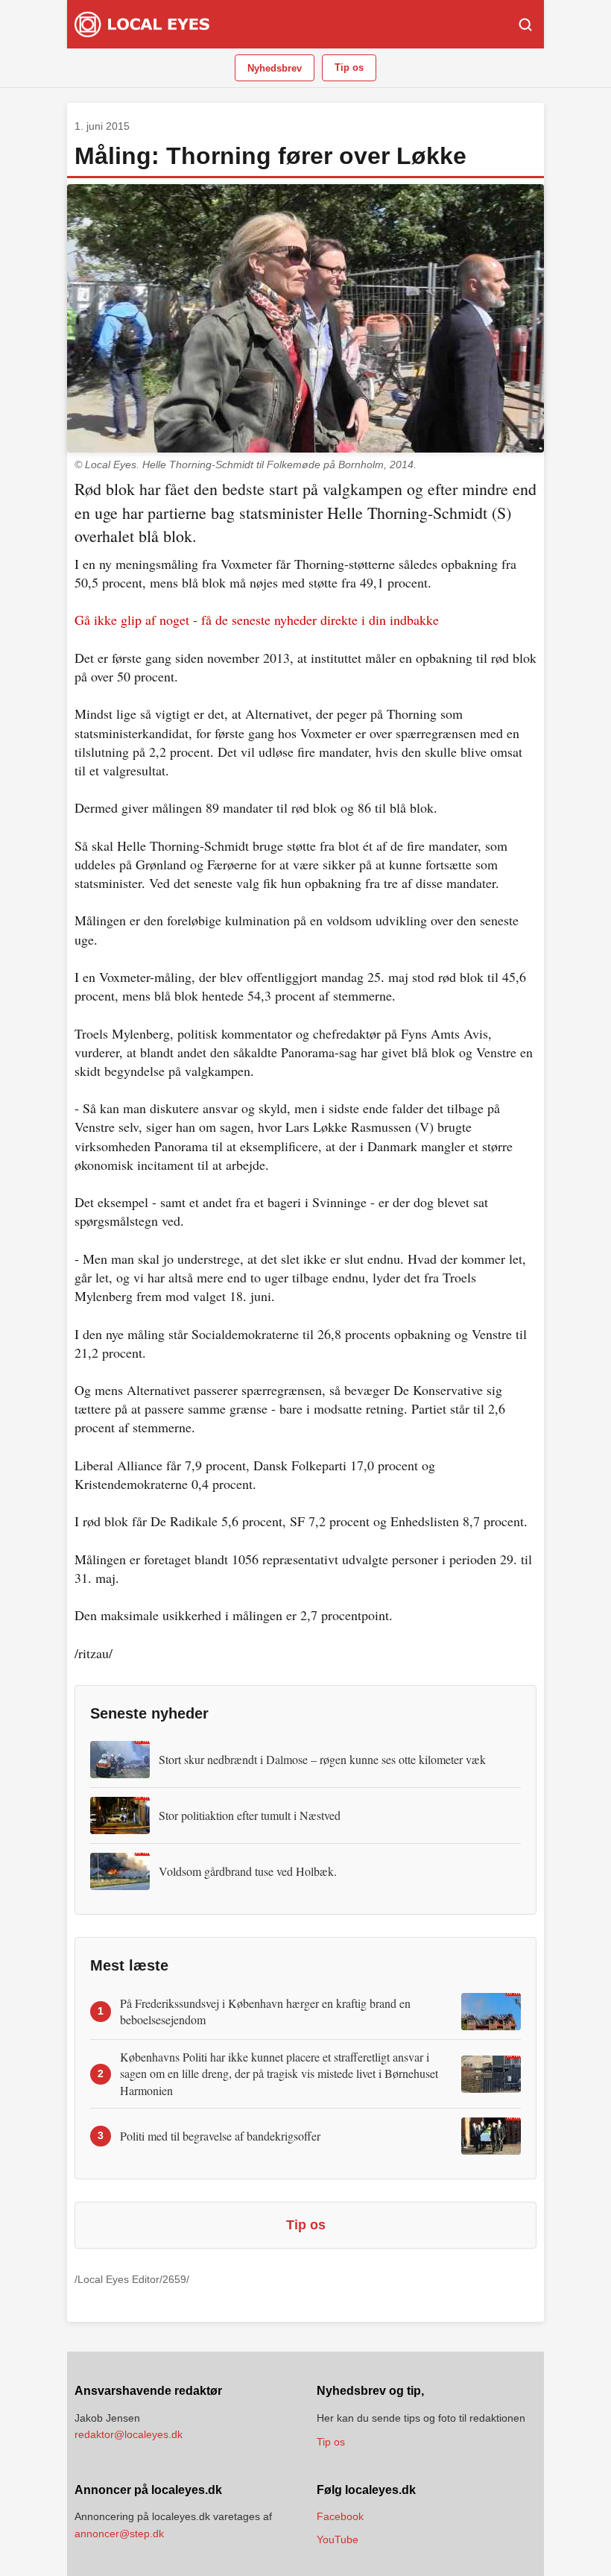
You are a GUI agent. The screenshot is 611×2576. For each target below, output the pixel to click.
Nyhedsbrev (275, 68)
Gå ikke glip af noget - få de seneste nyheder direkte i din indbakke (257, 620)
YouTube (338, 2539)
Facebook (340, 2516)
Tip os (349, 67)
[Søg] (525, 25)
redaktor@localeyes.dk (129, 2434)
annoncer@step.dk (119, 2534)
